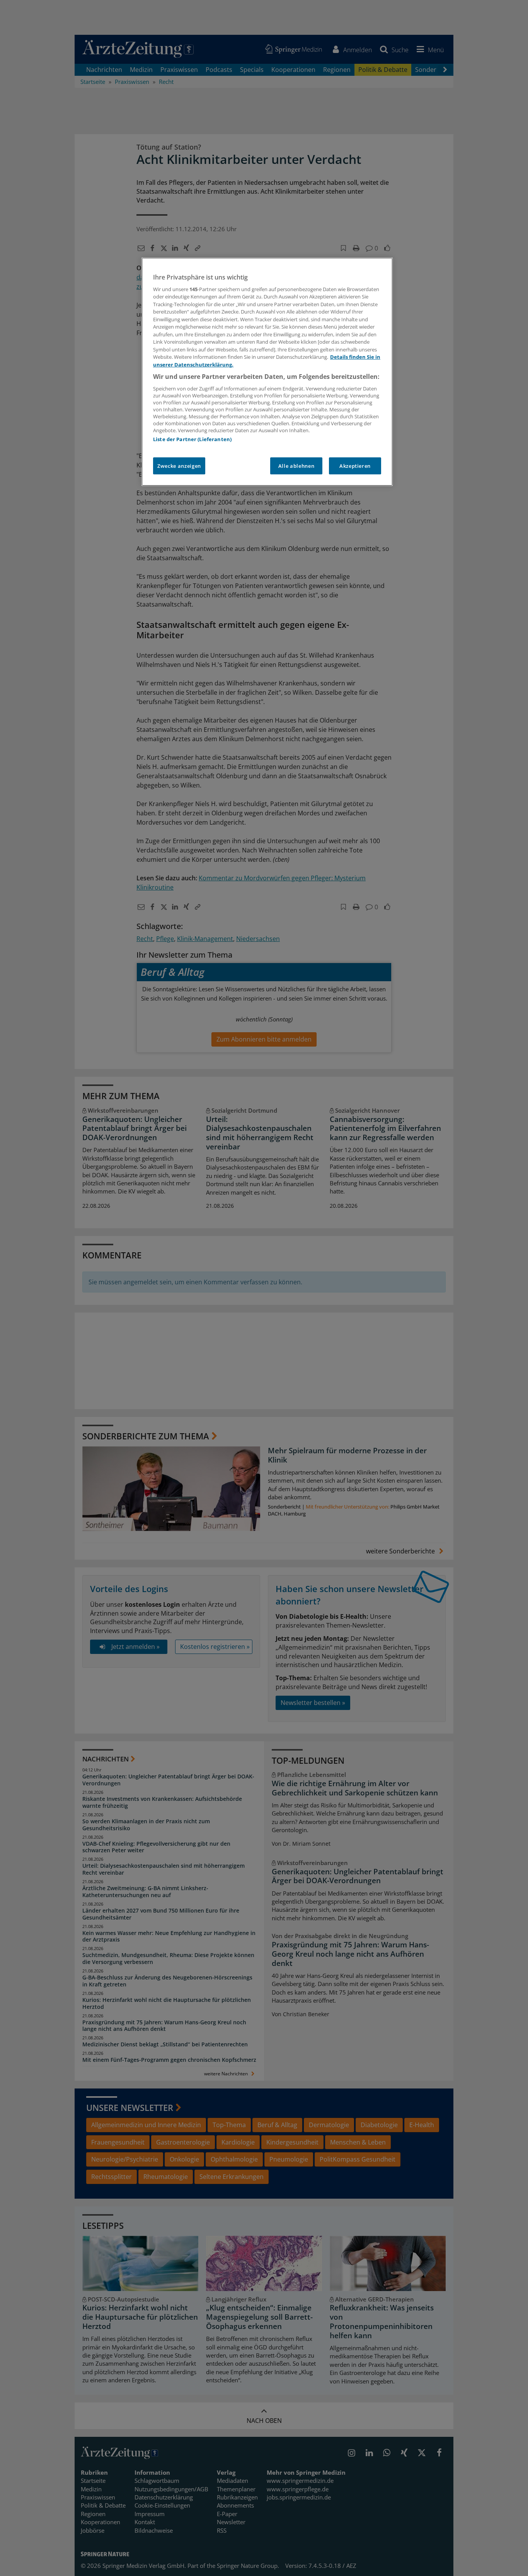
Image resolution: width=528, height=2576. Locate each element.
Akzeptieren (355, 466)
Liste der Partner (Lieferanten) (192, 439)
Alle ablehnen (296, 466)
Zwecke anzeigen (179, 466)
